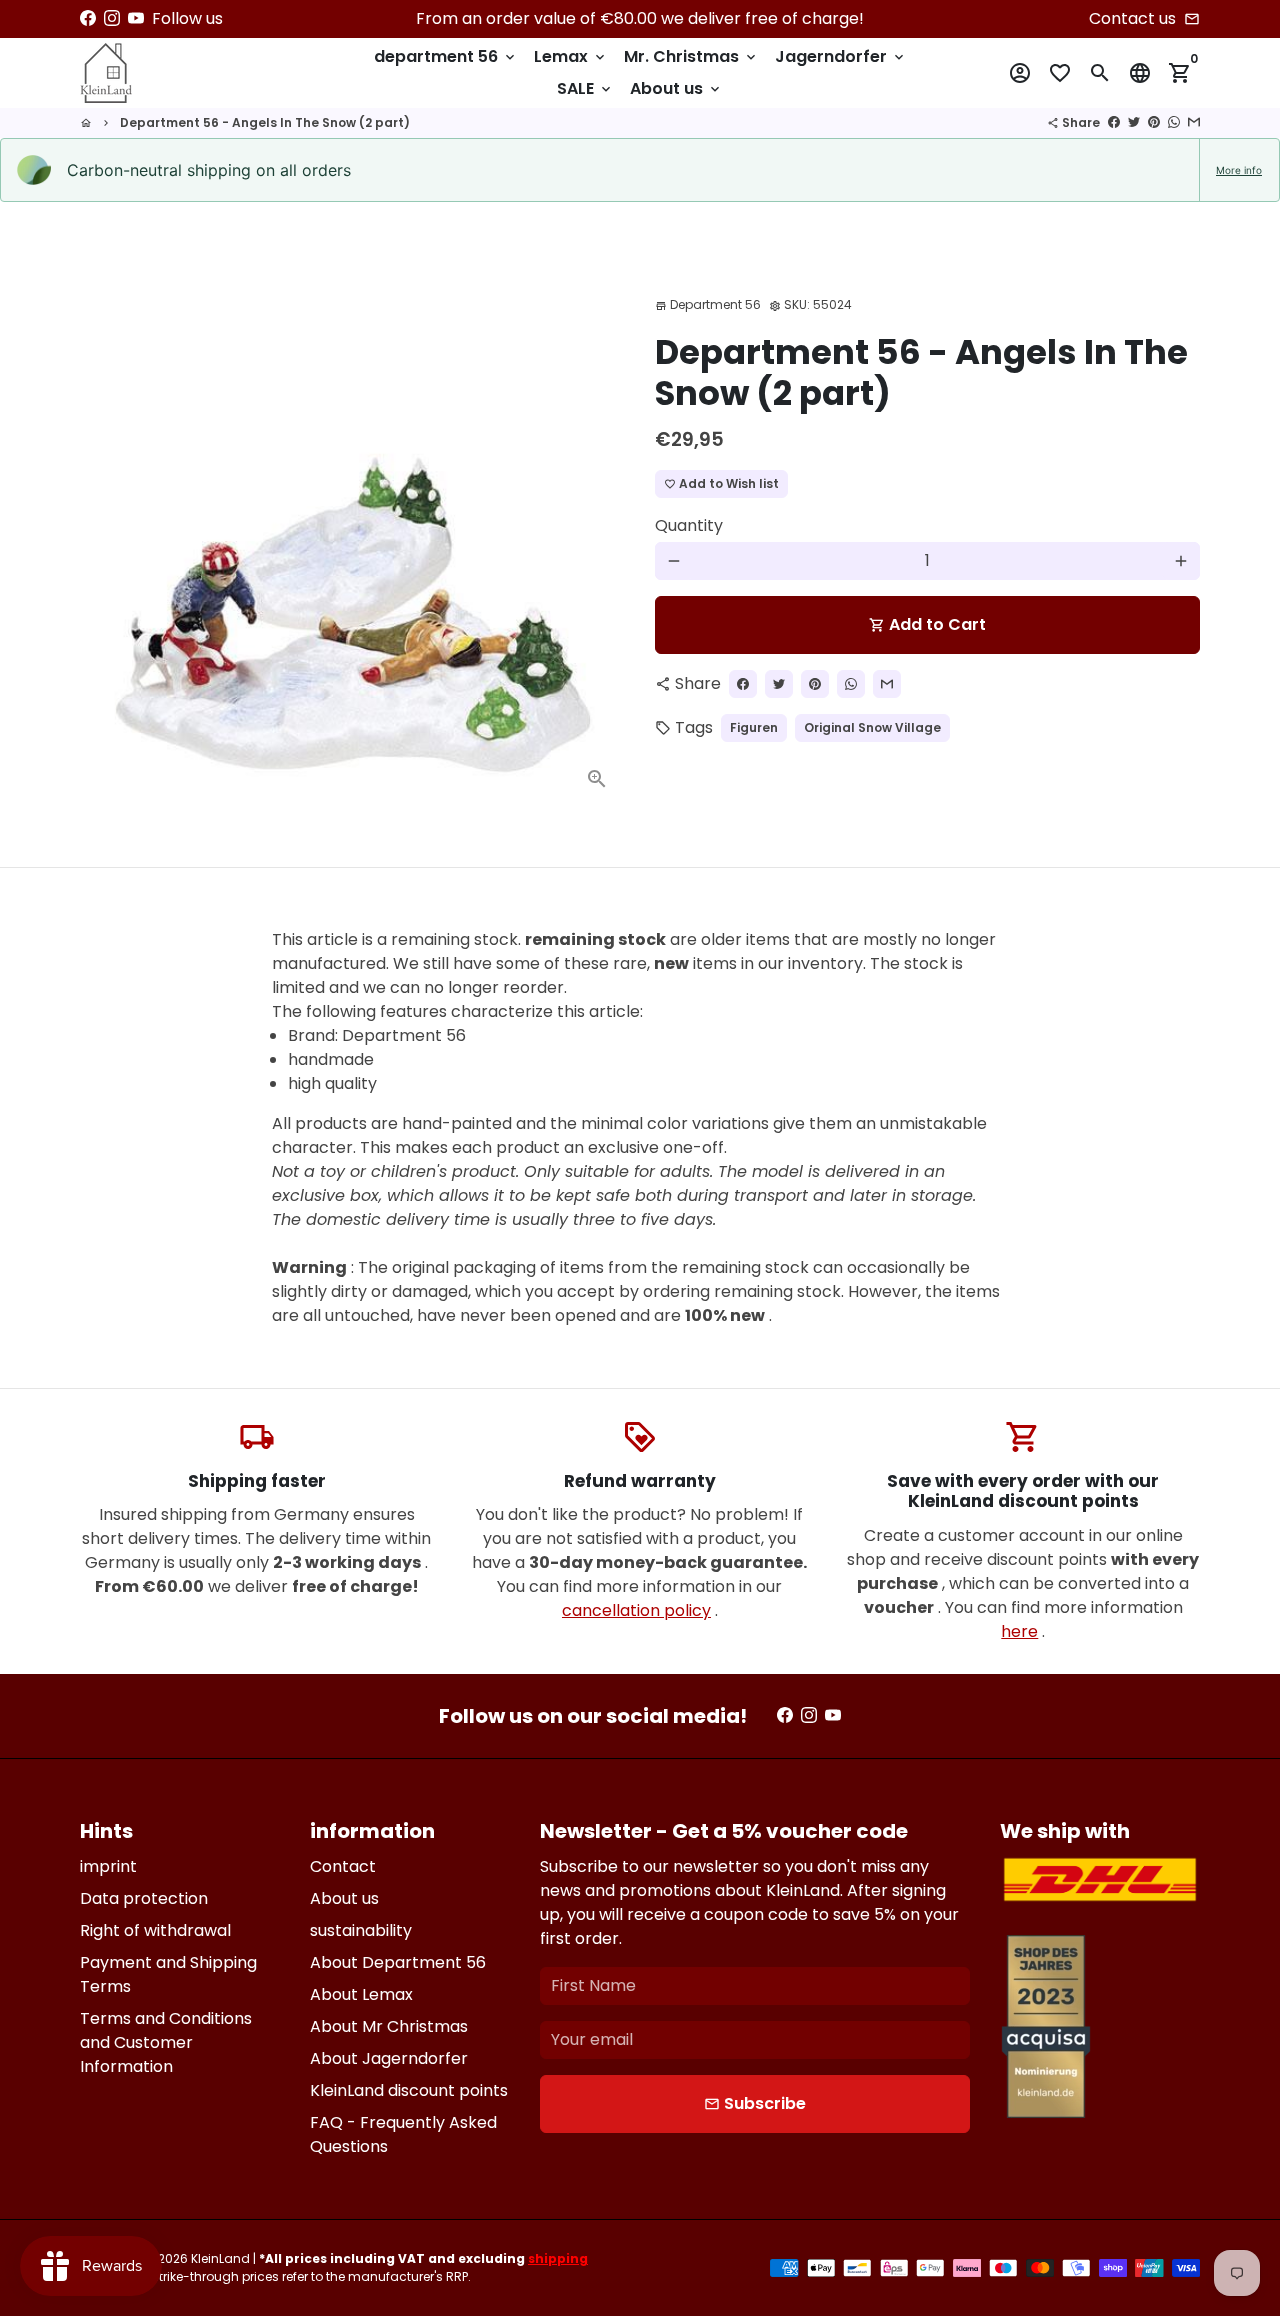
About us (676, 88)
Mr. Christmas (691, 56)
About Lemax (361, 1994)
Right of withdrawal (155, 1930)
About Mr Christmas (389, 2026)
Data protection (144, 1898)
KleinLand (220, 2258)
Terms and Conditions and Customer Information (166, 2042)
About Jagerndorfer (389, 2058)
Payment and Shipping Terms (168, 1974)
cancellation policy (636, 1610)
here (1019, 1631)
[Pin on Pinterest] (1154, 122)
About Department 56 (398, 1962)
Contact (343, 1866)
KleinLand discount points (409, 2090)
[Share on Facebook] (1114, 122)
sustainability (361, 1930)
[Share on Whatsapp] (1174, 122)
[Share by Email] (1194, 122)
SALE (585, 88)
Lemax (571, 56)
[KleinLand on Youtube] (136, 18)
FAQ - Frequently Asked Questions (403, 2134)
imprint (108, 1866)
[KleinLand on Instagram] (112, 18)
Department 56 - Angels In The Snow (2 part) (265, 122)
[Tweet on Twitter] (1134, 122)
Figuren (754, 727)
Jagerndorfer (841, 56)
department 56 (446, 56)
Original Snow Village (872, 727)
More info (1239, 170)
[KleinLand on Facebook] (88, 18)
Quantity (689, 525)
